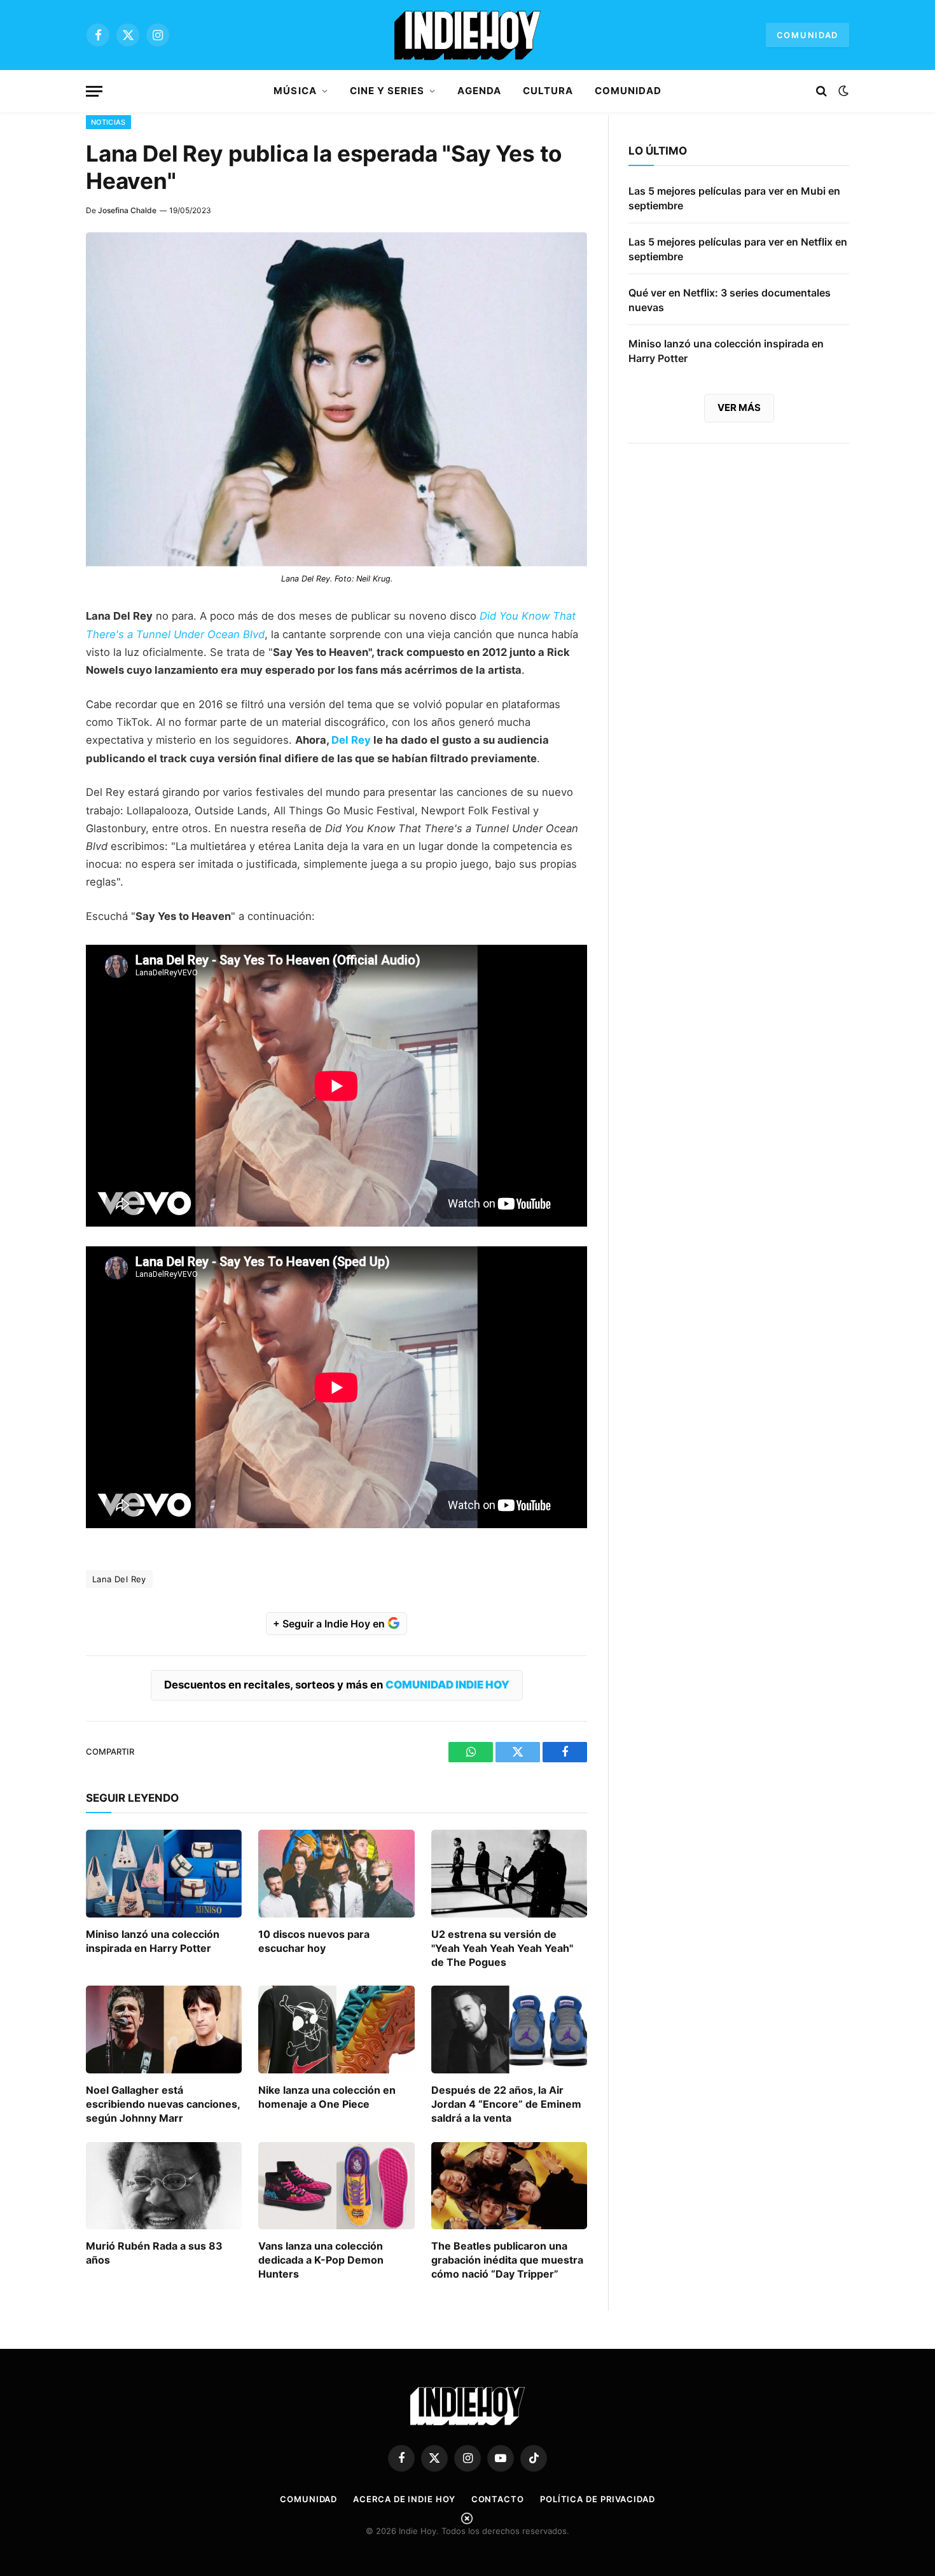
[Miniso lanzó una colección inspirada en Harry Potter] (164, 1874)
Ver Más (739, 407)
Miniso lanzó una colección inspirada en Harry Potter (153, 1941)
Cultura (548, 91)
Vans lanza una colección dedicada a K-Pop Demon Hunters (321, 2260)
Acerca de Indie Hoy (404, 2499)
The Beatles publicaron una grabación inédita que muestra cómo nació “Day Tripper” (507, 2260)
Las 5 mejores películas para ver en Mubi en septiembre (734, 198)
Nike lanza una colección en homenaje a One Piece (327, 2097)
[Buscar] (821, 91)
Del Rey (351, 740)
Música (295, 91)
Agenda (479, 91)
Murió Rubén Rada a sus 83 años (154, 2253)
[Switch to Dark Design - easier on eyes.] (842, 91)
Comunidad (807, 35)
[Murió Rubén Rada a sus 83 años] (164, 2186)
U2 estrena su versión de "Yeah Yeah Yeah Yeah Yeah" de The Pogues (502, 1948)
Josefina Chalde (127, 210)
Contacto (498, 2499)
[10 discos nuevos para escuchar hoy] (336, 1874)
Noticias (108, 122)
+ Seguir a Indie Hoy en (330, 1624)
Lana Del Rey (119, 1579)
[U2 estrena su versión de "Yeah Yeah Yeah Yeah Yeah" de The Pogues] (509, 1874)
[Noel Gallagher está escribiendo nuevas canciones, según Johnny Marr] (164, 2029)
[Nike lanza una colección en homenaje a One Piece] (336, 2029)
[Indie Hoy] (468, 35)
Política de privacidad (598, 2499)
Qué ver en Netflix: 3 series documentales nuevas (730, 300)
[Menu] (94, 91)
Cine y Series (387, 91)
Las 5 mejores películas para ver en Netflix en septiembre (738, 249)
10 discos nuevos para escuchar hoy (314, 1941)
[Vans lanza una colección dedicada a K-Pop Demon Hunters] (336, 2186)
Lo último (658, 151)
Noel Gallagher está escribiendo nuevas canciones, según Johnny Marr (163, 2104)
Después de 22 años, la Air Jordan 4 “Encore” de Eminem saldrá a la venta (506, 2104)
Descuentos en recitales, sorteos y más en (337, 1685)
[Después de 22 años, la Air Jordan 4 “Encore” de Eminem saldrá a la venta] (509, 2029)
